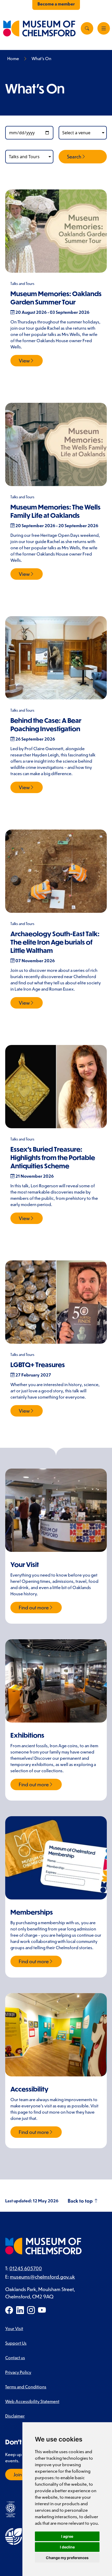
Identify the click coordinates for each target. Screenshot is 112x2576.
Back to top (81, 2201)
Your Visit (14, 2328)
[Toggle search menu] (87, 28)
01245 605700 (26, 2268)
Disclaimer (15, 2416)
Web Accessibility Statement (32, 2401)
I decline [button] (67, 2547)
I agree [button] (67, 2536)
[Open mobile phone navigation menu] (104, 28)
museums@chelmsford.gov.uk (42, 2277)
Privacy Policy (18, 2372)
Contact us (15, 2357)
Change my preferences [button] (67, 2558)
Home (13, 58)
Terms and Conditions (26, 2387)
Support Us (16, 2343)
